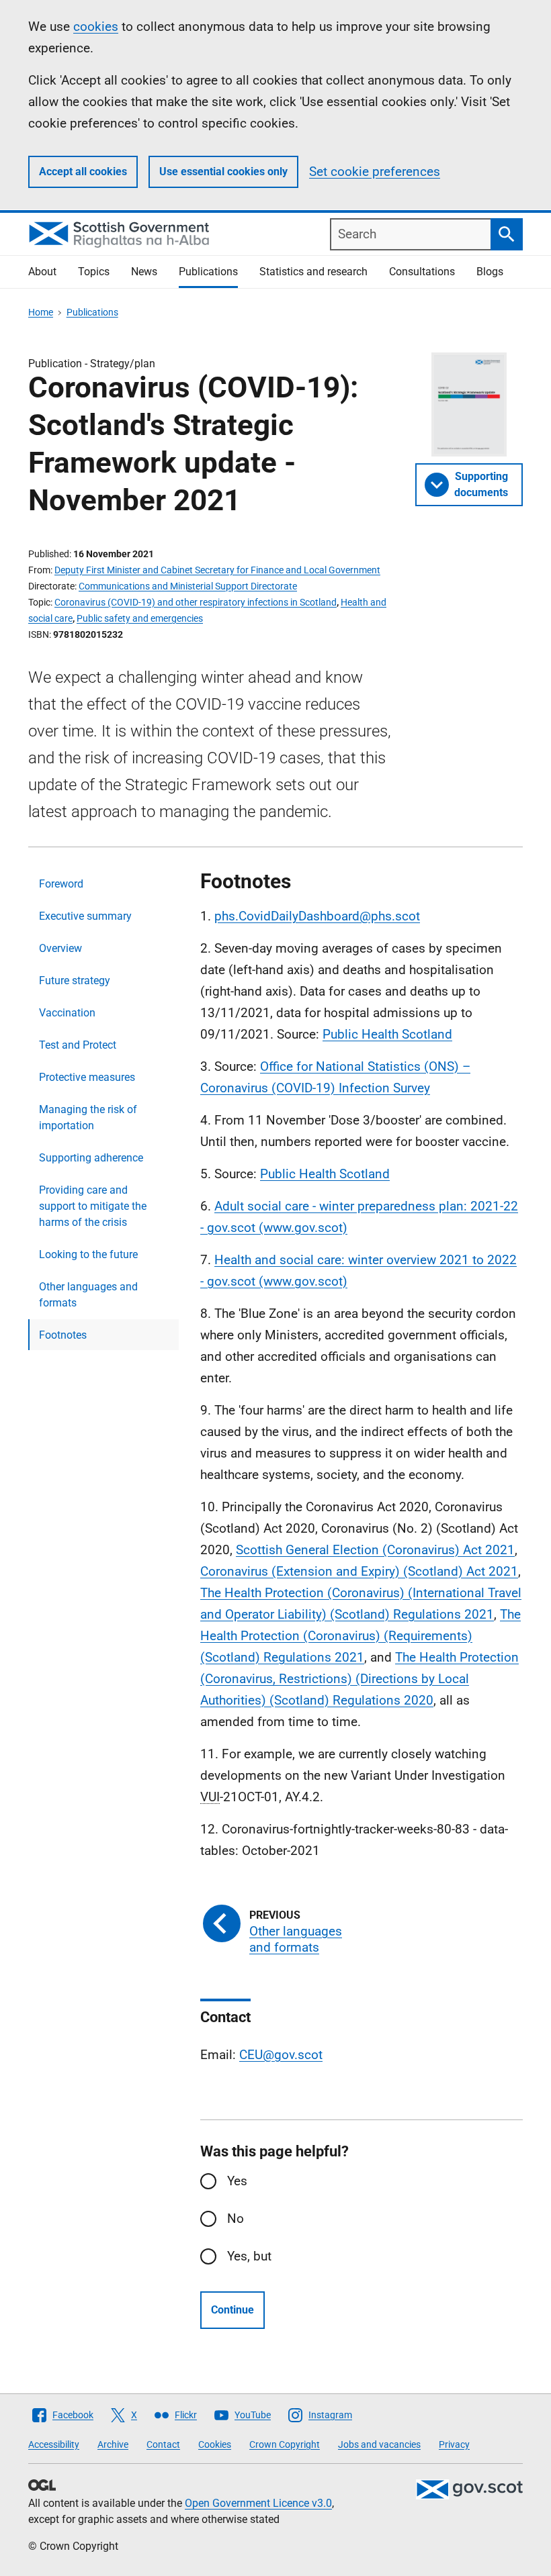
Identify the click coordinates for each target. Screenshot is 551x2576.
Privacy (454, 2444)
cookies (96, 27)
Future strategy (75, 981)
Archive (113, 2444)
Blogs (490, 272)
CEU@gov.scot (281, 2055)
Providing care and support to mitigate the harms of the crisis (93, 1206)
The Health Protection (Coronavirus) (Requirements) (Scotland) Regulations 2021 (361, 1636)
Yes (237, 2181)
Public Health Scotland (387, 1034)
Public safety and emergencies (140, 618)
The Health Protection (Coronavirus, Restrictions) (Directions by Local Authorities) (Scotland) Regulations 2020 (359, 1679)
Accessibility (54, 2444)
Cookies (215, 2444)
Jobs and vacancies (379, 2444)
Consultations (422, 272)
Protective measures (87, 1077)
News (144, 272)
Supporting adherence (91, 1158)
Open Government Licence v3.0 (258, 2503)
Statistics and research (313, 272)
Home (41, 312)
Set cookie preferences (375, 172)
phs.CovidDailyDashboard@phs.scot (317, 916)
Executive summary (85, 916)
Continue (232, 2310)
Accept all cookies (83, 172)
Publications (208, 272)
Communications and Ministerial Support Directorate (188, 586)
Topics (94, 272)
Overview (60, 948)
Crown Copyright (285, 2444)
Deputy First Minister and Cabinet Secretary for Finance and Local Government (217, 570)
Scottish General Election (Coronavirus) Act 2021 (375, 1550)
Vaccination (67, 1013)
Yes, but (249, 2256)
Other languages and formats (88, 1295)
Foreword (61, 884)
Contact (163, 2444)
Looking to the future (88, 1254)
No (236, 2219)
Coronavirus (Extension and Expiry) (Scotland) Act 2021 (359, 1571)
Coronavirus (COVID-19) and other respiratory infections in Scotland (196, 602)
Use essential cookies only (223, 172)
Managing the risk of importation (88, 1117)
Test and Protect (78, 1045)
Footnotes (63, 1335)
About (42, 272)
